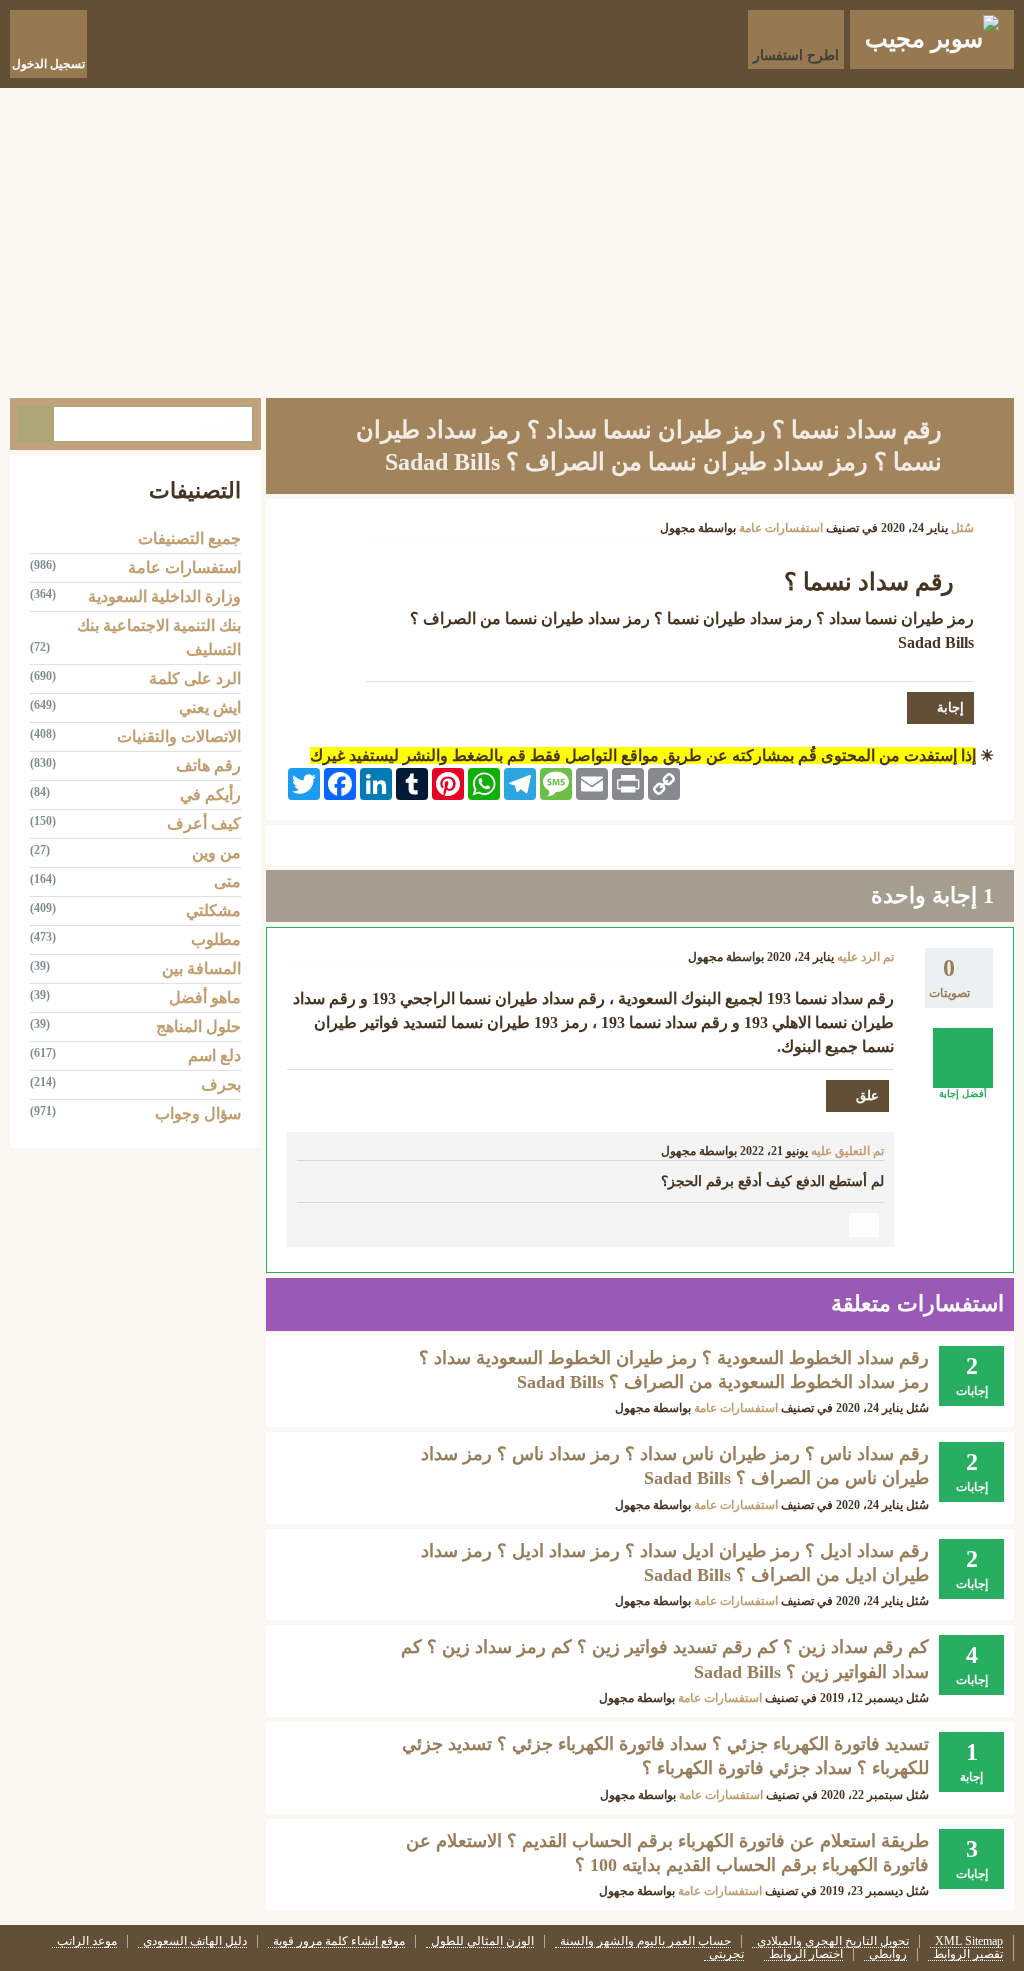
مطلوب (216, 939)
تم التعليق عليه (847, 1151)
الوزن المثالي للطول (482, 1941)
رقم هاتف (208, 765)
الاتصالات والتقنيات (179, 736)
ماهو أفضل (205, 997)
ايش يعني (210, 707)
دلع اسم (214, 1055)
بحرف (221, 1084)
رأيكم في (210, 794)
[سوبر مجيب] (932, 39)
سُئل (962, 528)
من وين (216, 852)
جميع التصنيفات (189, 538)
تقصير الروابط (968, 1954)
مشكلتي (213, 910)
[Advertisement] (512, 238)
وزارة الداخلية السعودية (164, 596)
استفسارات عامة (781, 528)
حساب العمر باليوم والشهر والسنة (645, 1941)
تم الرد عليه (865, 957)
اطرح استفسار (796, 55)
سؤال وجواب (198, 1113)
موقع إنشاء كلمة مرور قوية (339, 1941)
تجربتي (726, 1954)
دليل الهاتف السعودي (195, 1941)
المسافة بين (201, 968)
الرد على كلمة (195, 678)
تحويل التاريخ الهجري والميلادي (833, 1941)
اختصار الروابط (806, 1954)
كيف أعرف (204, 823)
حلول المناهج (198, 1026)
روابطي (888, 1954)
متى (227, 881)
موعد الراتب (87, 1941)
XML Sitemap (969, 1941)
